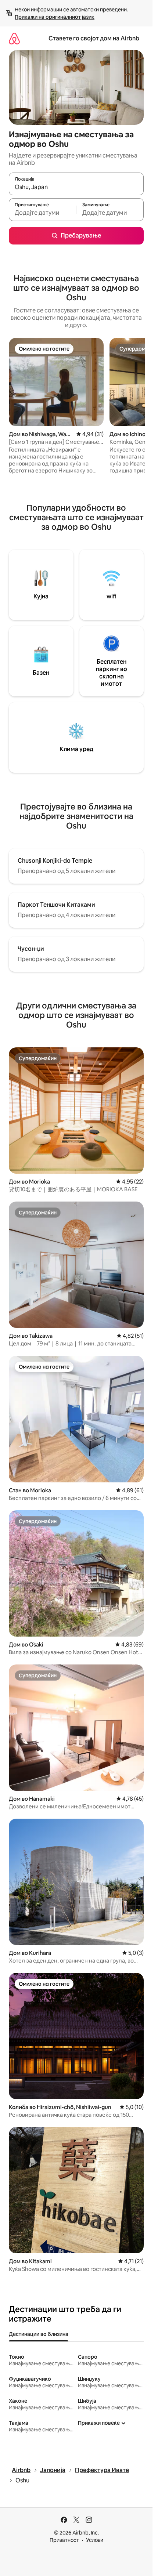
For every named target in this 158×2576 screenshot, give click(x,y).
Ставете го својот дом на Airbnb (94, 38)
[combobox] (76, 187)
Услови (95, 2540)
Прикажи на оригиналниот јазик (55, 17)
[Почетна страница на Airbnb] (14, 38)
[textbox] (42, 213)
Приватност (64, 2540)
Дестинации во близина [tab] (39, 2334)
